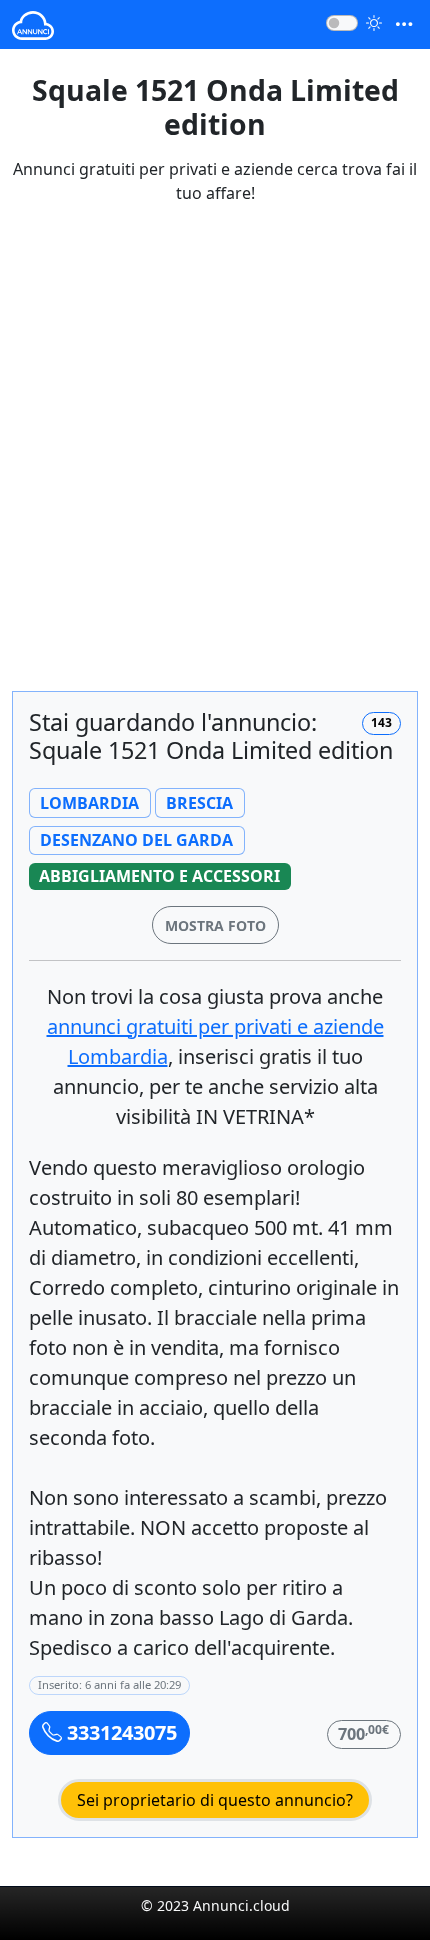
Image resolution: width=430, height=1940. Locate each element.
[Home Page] (33, 24)
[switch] (342, 23)
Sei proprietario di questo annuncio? (215, 1800)
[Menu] (404, 24)
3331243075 (119, 1732)
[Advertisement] (215, 460)
